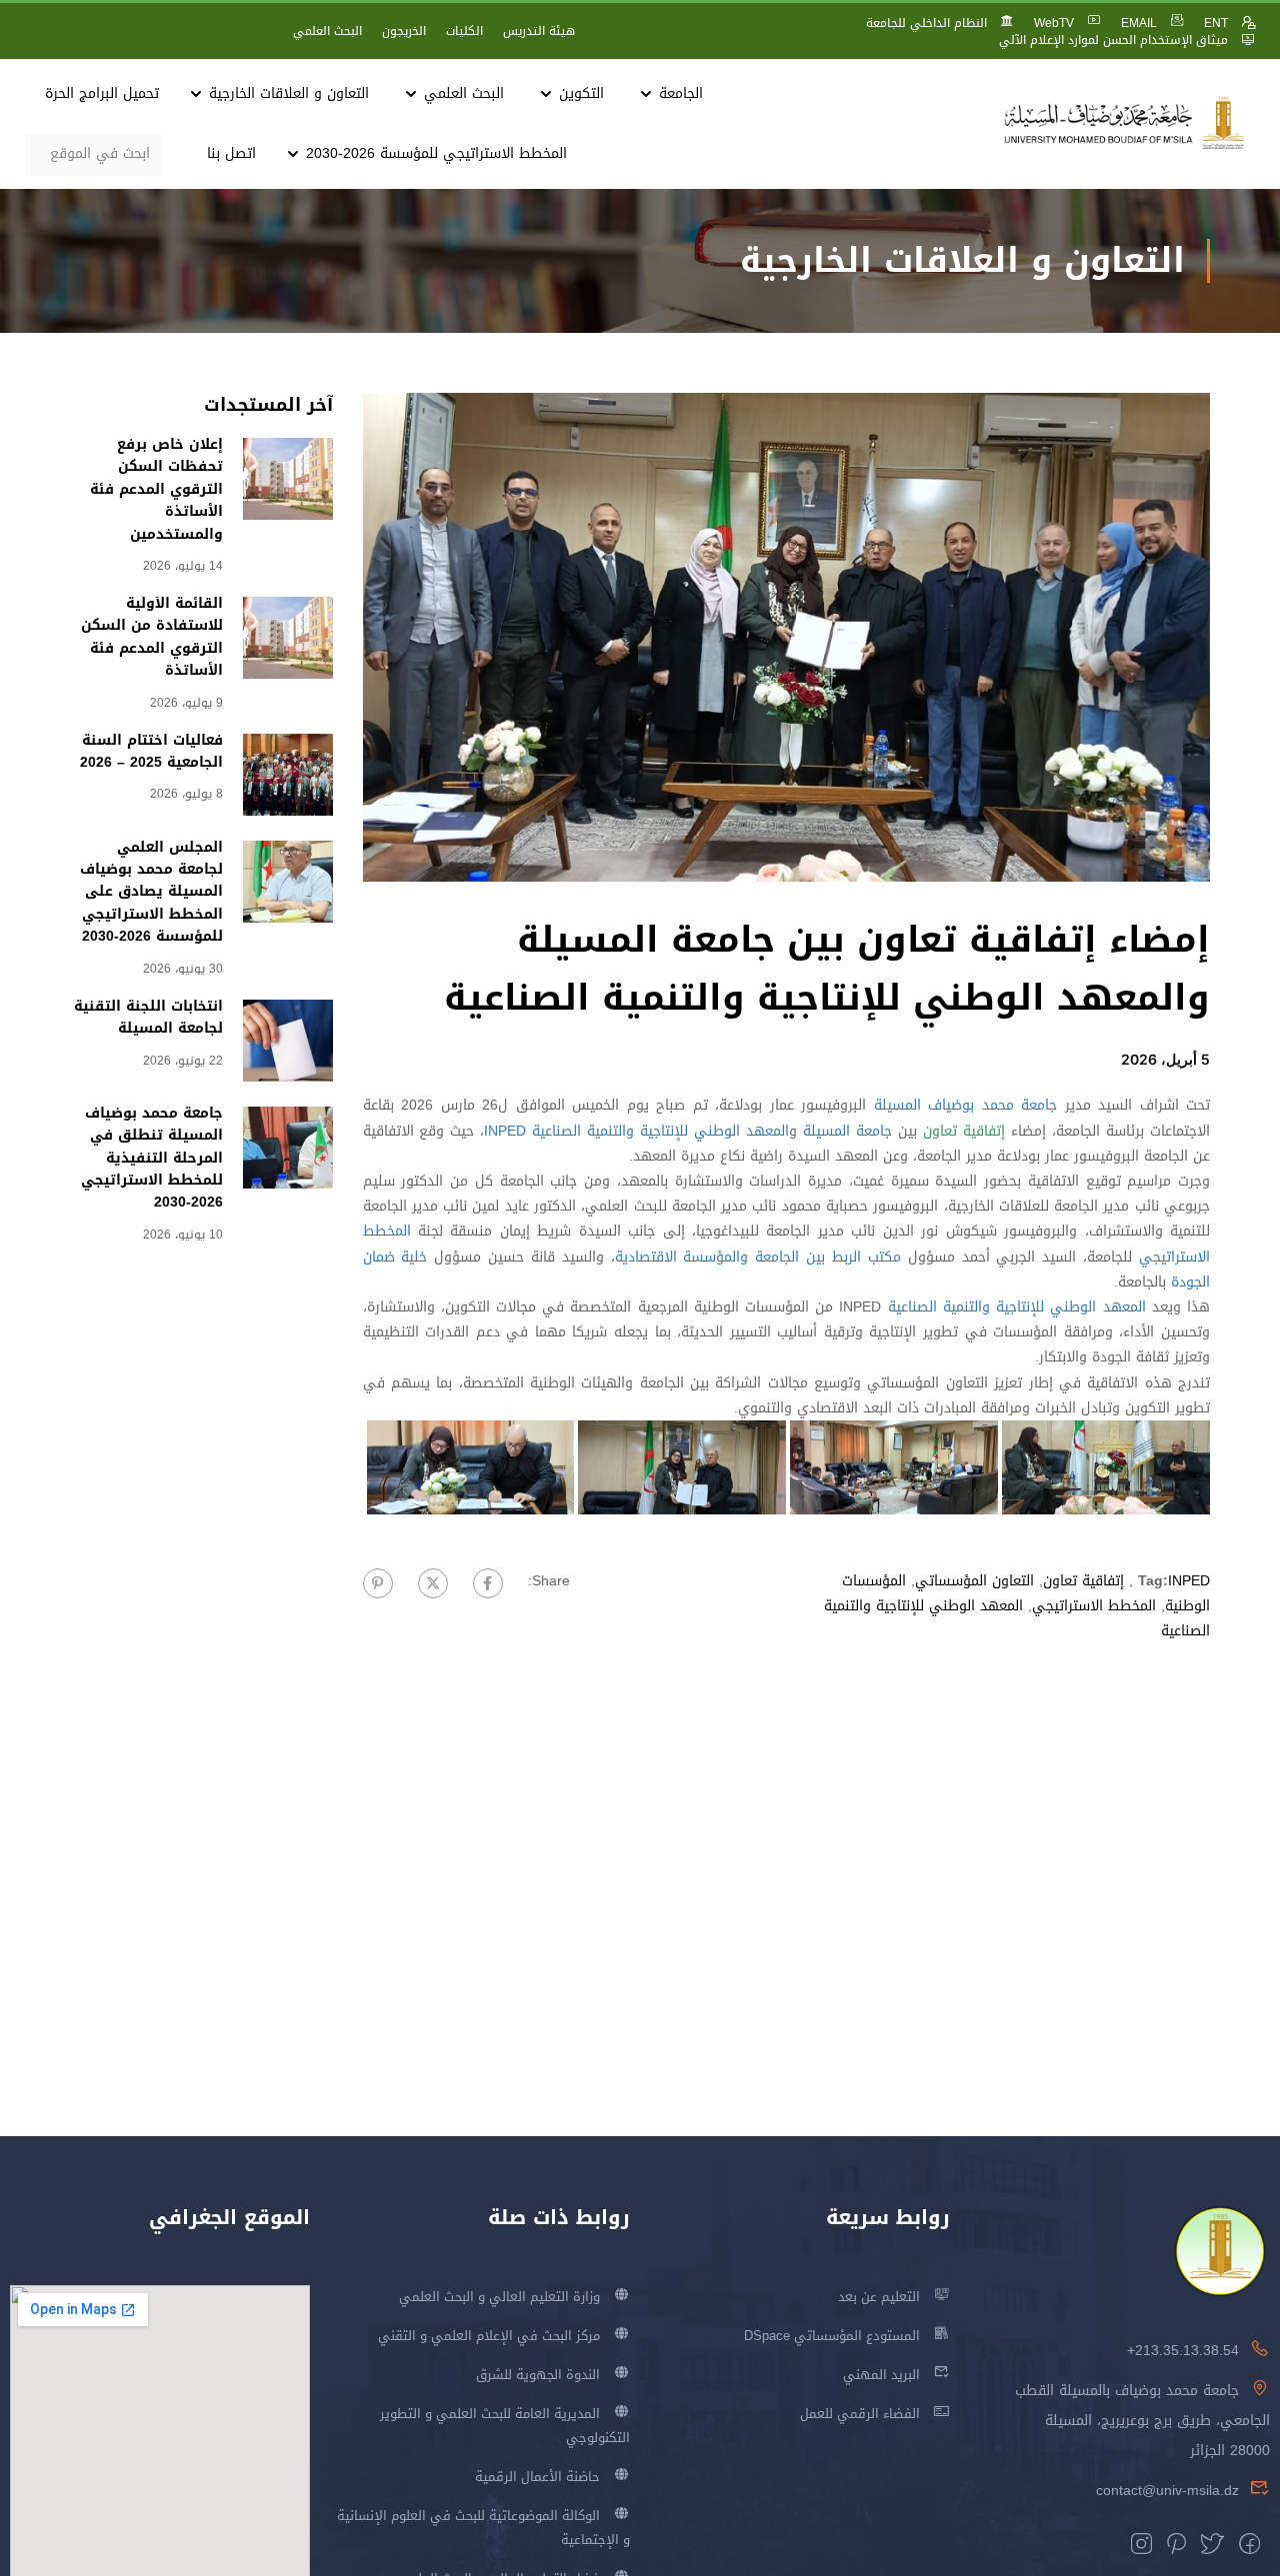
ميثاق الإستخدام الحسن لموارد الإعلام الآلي (1113, 40)
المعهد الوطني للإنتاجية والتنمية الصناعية (660, 1131)
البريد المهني (881, 2375)
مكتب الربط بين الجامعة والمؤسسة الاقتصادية (758, 1257)
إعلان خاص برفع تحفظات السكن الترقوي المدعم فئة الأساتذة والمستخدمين (156, 489)
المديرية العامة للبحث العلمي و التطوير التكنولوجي (505, 2426)
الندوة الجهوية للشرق (538, 2375)
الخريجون (404, 31)
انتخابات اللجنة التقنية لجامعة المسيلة (148, 1017)
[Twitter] (433, 1583)
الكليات (464, 31)
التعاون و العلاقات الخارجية (289, 93)
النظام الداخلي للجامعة (926, 23)
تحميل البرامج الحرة (102, 93)
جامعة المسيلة (847, 1131)
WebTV (1054, 23)
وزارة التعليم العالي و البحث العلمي (499, 2297)
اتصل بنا (231, 153)
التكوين (581, 93)
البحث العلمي (327, 31)
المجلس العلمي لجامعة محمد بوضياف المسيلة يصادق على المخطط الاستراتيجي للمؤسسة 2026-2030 (151, 892)
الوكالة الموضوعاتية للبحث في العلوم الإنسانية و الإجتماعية (483, 2528)
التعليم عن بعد (879, 2297)
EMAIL (1139, 23)
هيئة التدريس (539, 31)
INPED (505, 1131)
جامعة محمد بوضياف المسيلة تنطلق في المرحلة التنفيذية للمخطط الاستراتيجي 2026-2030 (152, 1158)
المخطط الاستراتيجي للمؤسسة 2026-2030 (436, 153)
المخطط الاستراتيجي (1094, 1606)
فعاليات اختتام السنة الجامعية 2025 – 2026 (151, 751)
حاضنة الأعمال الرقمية (537, 2477)
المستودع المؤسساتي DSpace (832, 2336)
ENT (1216, 23)
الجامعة (681, 93)
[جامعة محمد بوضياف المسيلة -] (1125, 123)
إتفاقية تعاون (1083, 1581)
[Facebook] (488, 1583)
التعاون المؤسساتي (974, 1581)
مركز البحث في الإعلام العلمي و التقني (489, 2336)
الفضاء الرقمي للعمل (860, 2414)
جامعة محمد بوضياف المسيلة (966, 1105)
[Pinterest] (378, 1583)
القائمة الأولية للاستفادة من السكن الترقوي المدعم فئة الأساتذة (152, 637)
